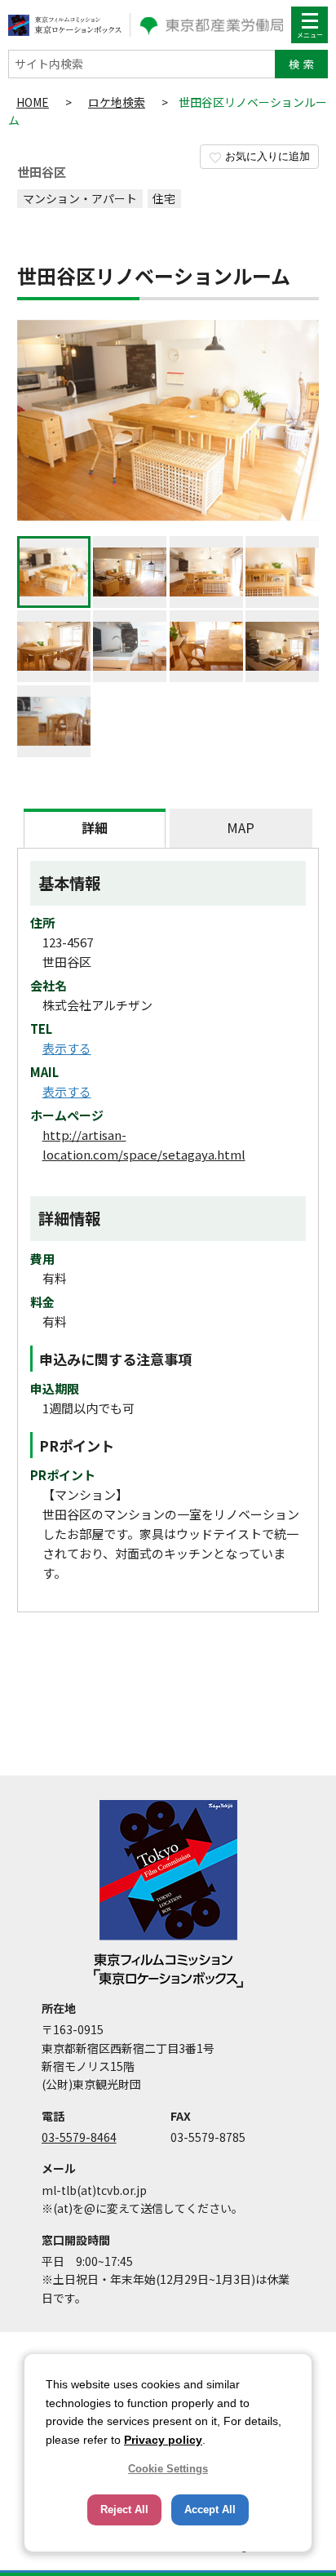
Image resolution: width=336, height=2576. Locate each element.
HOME (33, 102)
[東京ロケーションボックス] (65, 25)
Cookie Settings (168, 2469)
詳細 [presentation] (95, 827)
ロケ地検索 (117, 102)
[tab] (95, 828)
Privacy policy (163, 2440)
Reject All (124, 2509)
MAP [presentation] (241, 827)
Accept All (210, 2509)
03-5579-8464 (79, 2137)
